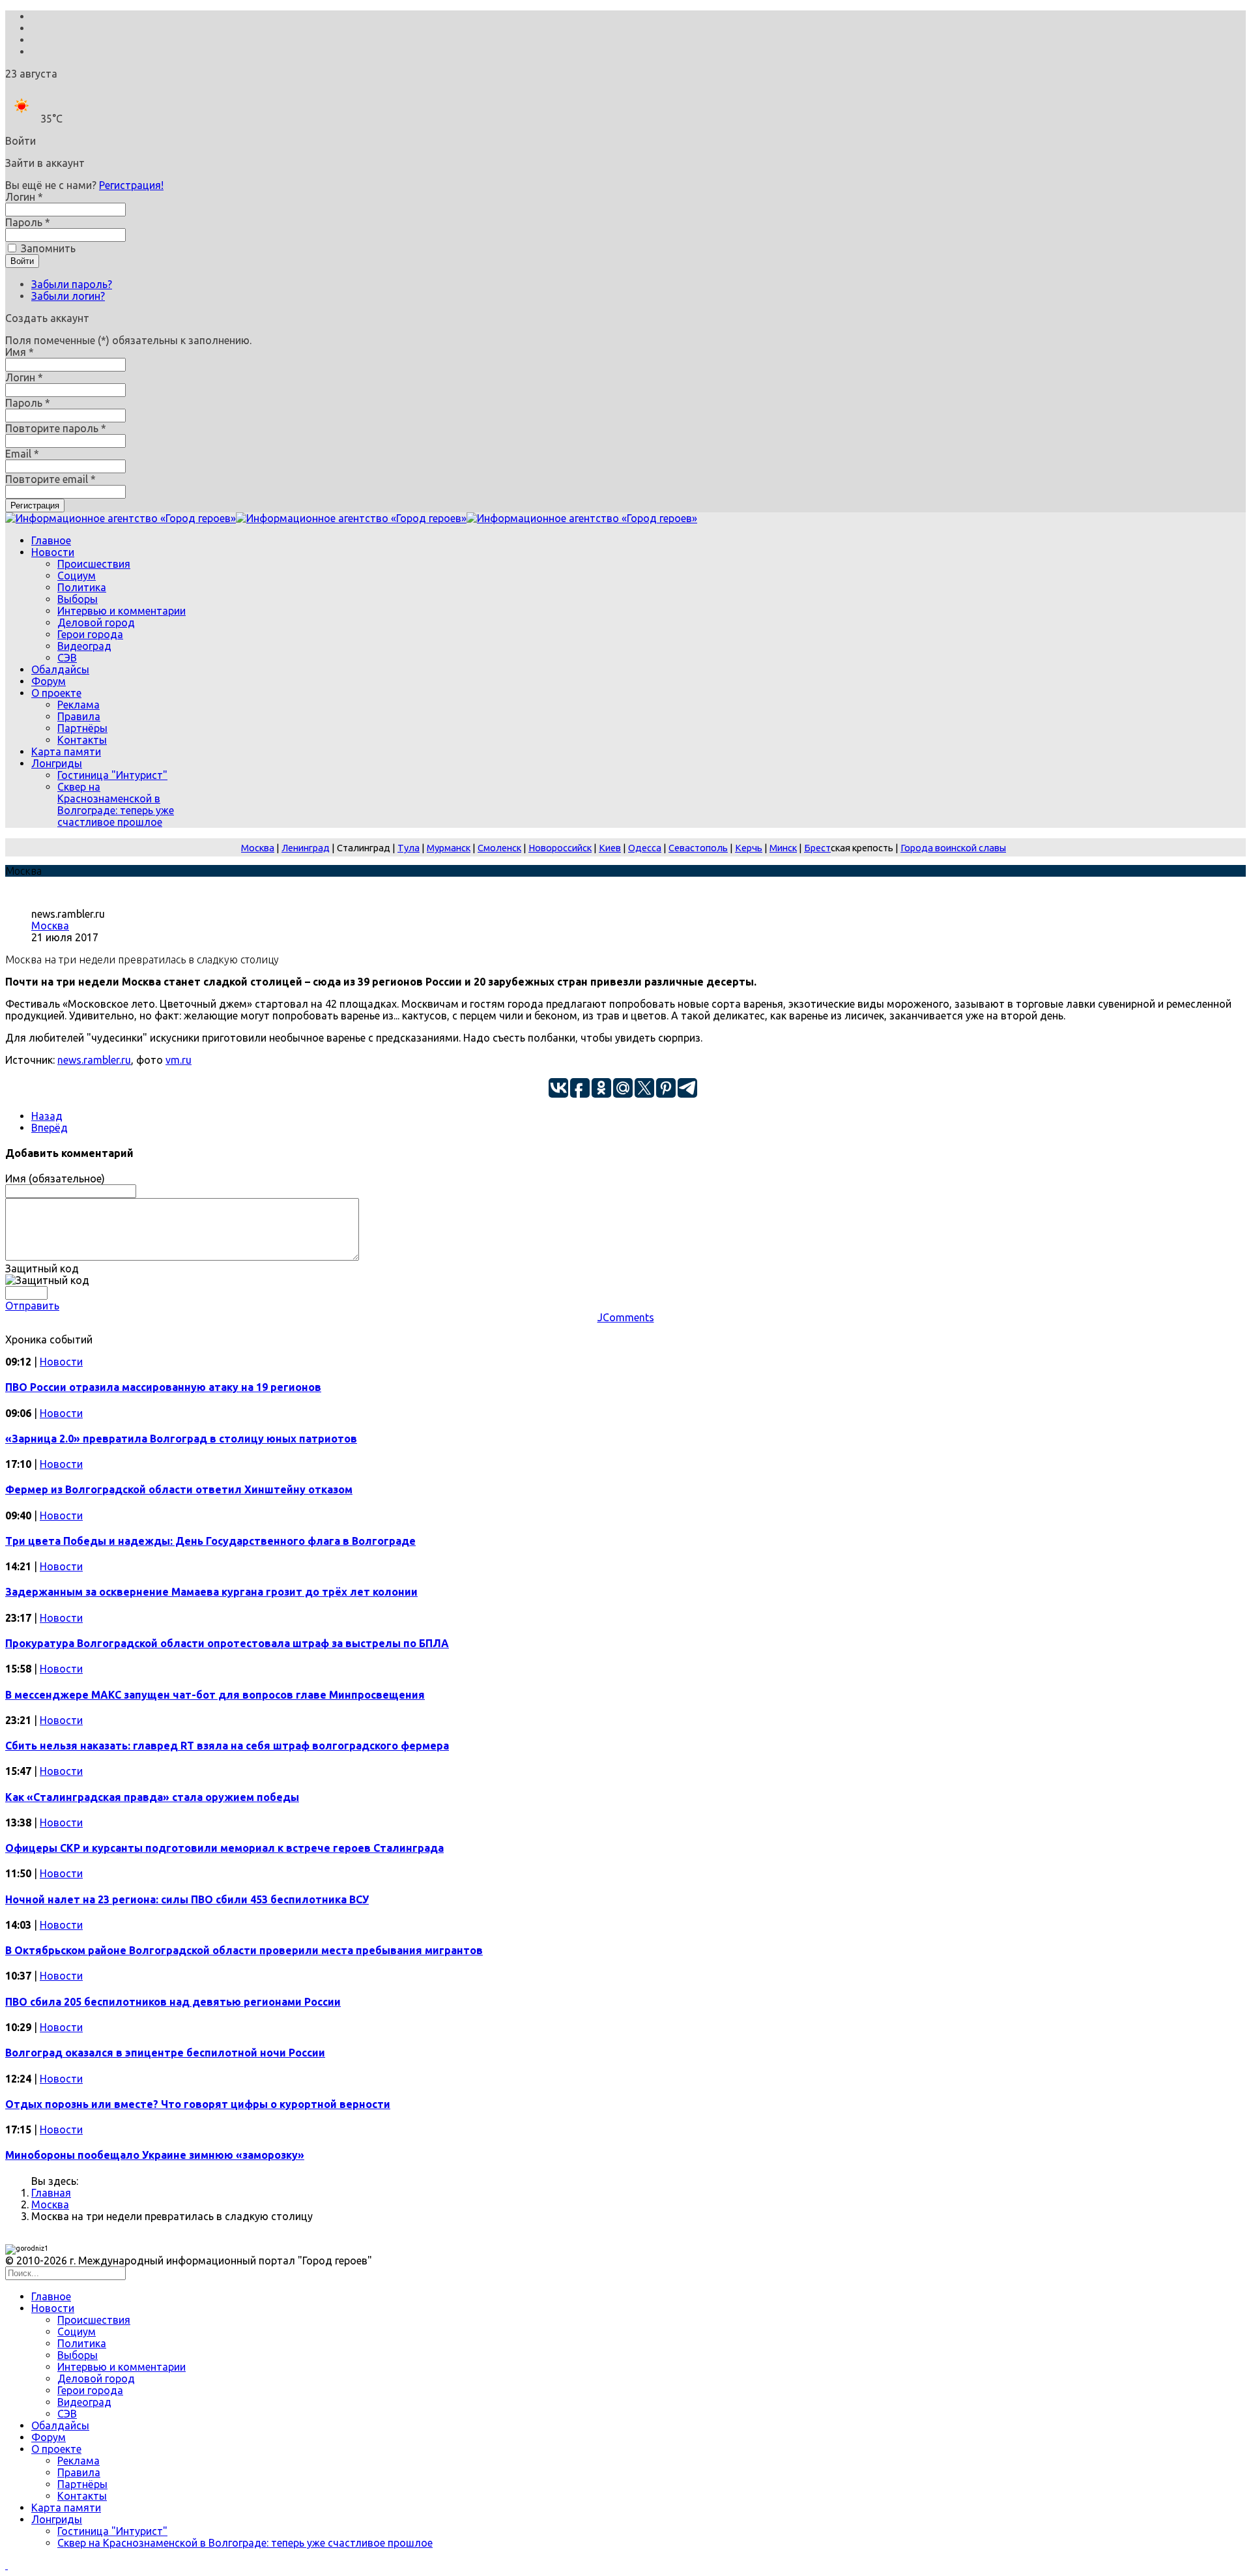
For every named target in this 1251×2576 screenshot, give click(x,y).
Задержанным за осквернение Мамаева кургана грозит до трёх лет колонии (211, 1592)
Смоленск (499, 848)
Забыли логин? (68, 296)
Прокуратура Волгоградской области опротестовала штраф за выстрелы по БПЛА (227, 1643)
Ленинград (306, 848)
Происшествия (94, 564)
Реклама (79, 705)
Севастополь (698, 848)
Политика (82, 587)
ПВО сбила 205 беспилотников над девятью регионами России (173, 2002)
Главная (51, 2193)
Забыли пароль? (72, 284)
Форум (49, 681)
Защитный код (42, 1268)
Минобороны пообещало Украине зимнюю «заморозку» (155, 2155)
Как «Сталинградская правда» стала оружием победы (152, 1797)
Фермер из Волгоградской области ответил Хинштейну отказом (179, 1489)
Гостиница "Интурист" (112, 775)
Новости (53, 552)
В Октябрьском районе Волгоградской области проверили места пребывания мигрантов (244, 1950)
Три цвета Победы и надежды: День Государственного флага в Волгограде (210, 1541)
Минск (783, 848)
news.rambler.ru (94, 1060)
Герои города (90, 634)
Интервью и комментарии (122, 611)
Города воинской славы (953, 848)
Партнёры (82, 728)
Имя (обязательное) (55, 1178)
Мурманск (449, 848)
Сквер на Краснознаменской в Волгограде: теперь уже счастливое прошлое (116, 804)
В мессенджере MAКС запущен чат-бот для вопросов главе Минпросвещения (215, 1695)
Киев (610, 848)
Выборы (78, 599)
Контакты (82, 740)
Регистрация (35, 505)
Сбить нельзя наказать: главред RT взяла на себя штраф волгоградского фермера (227, 1746)
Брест (817, 848)
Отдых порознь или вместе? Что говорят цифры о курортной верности (198, 2104)
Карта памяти (66, 752)
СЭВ (67, 658)
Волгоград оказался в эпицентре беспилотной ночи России (165, 2053)
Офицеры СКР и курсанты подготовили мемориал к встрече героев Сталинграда (224, 1848)
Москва (258, 848)
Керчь (749, 848)
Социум (77, 576)
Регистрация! (131, 185)
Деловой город (96, 622)
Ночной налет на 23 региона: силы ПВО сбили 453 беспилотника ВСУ (187, 1899)
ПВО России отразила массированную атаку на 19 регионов (163, 1387)
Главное (51, 540)
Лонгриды (57, 763)
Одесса (645, 848)
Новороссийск (560, 848)
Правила (79, 716)
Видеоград (84, 646)
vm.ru (179, 1060)
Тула (409, 848)
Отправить (32, 1306)
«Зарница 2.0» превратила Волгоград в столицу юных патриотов (181, 1439)
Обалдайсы (60, 669)
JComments (626, 1317)
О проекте (56, 693)
